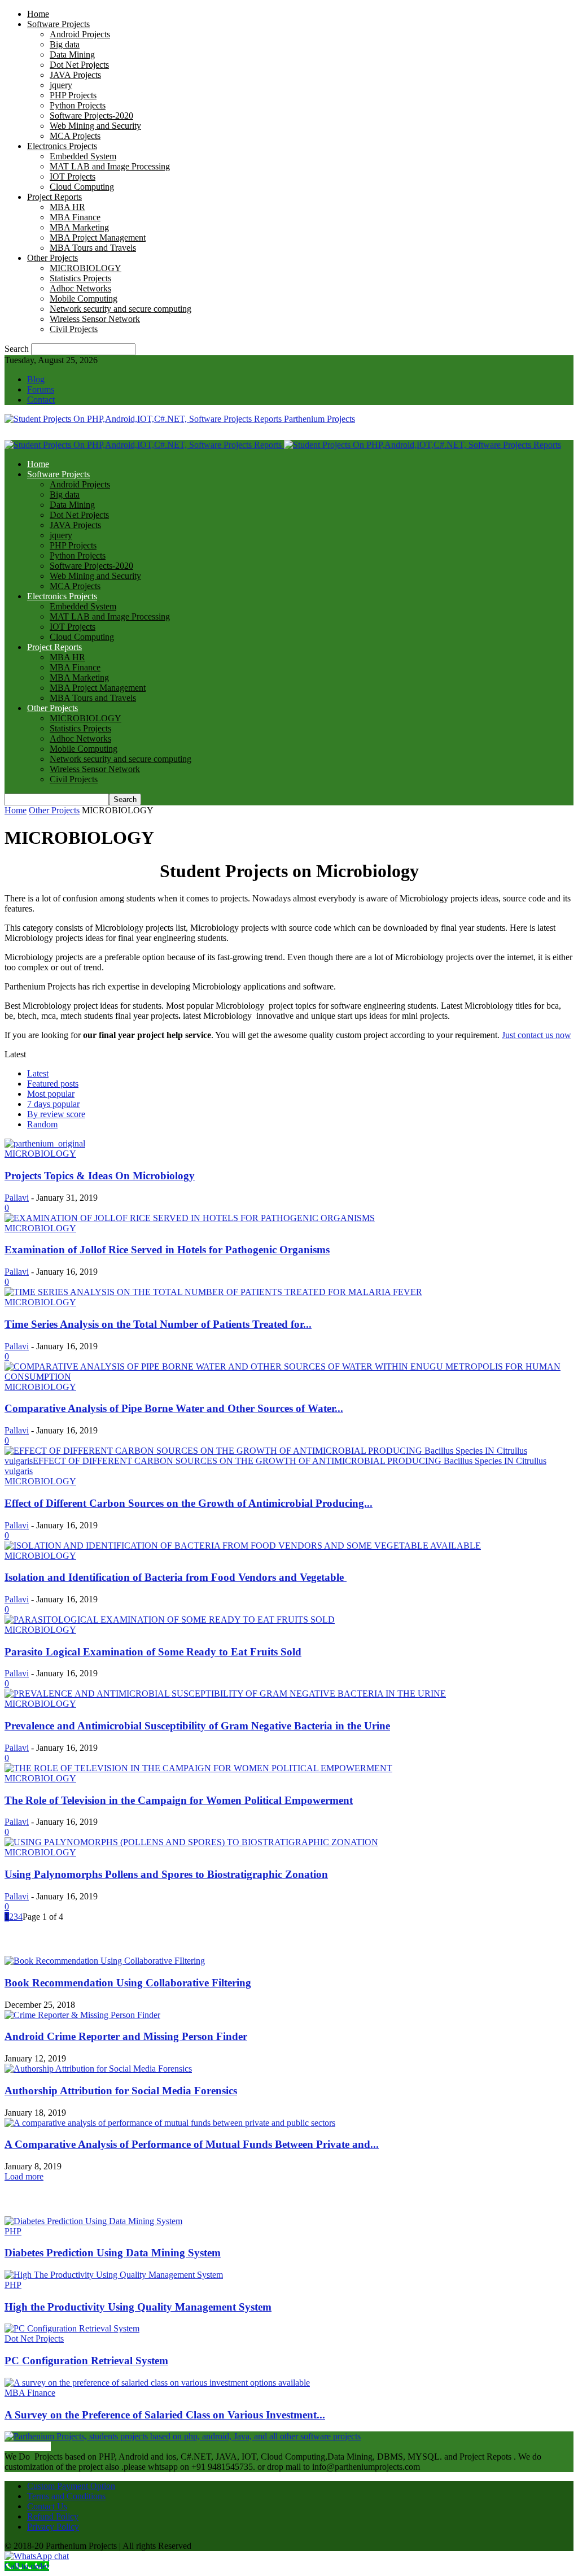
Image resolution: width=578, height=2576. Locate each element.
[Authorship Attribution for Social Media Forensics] (98, 2069)
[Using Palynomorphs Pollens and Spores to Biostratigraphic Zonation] (191, 1842)
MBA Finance (75, 217)
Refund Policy (53, 2516)
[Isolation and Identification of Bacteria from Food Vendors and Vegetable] (243, 1546)
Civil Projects (74, 329)
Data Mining (72, 55)
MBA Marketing (79, 227)
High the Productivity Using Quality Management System (138, 2307)
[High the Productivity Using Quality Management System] (114, 2275)
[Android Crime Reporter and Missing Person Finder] (82, 2015)
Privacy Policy (53, 2527)
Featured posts (53, 1084)
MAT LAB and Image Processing (110, 166)
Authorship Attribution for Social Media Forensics (121, 2091)
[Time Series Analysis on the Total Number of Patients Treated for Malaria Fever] (213, 1292)
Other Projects (52, 258)
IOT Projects (73, 176)
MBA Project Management (98, 237)
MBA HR (67, 207)
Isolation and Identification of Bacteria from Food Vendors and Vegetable (176, 1577)
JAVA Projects (75, 75)
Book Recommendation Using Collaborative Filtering (128, 1983)
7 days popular (53, 1104)
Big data (65, 44)
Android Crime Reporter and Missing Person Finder (126, 2036)
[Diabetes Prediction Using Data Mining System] (93, 2221)
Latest (38, 1073)
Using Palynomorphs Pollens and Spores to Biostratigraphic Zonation (166, 1874)
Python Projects (78, 105)
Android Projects (80, 34)
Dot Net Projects (79, 65)
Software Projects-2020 (91, 115)
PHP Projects (73, 95)
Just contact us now (537, 1035)
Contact (41, 400)
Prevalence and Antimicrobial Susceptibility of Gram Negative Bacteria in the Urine (197, 1726)
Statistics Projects (80, 278)
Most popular (51, 1094)
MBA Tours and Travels (93, 248)
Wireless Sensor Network (95, 319)
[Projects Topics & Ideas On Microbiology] (45, 1143)
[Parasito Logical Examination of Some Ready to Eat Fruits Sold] (170, 1620)
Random (42, 1124)
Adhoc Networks (80, 288)
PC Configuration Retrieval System (86, 2361)
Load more (24, 2176)
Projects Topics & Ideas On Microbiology (100, 1176)
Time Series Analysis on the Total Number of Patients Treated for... (158, 1324)
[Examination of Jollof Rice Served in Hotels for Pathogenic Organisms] (190, 1218)
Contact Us (47, 2506)
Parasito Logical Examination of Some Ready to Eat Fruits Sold (153, 1652)
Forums (41, 389)
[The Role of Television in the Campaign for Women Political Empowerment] (198, 1768)
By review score (56, 1114)
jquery (61, 85)
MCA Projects (75, 136)
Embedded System (83, 156)
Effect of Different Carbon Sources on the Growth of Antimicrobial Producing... (189, 1503)
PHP (13, 2231)
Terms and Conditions (66, 2496)
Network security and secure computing (121, 309)
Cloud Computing (82, 187)
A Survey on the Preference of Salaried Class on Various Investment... (165, 2415)
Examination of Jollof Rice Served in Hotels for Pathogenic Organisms (167, 1250)
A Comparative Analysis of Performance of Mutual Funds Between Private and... (192, 2144)
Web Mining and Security (95, 126)
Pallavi (17, 1198)
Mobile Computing (84, 298)
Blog (36, 379)
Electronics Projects (62, 146)
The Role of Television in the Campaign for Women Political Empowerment (179, 1800)
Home (38, 14)
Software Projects (58, 24)
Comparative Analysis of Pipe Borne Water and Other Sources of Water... (174, 1408)
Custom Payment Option (71, 2486)
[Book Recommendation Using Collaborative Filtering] (105, 1961)
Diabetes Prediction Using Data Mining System (113, 2253)
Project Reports (54, 197)
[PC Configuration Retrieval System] (72, 2328)
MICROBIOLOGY (86, 268)
